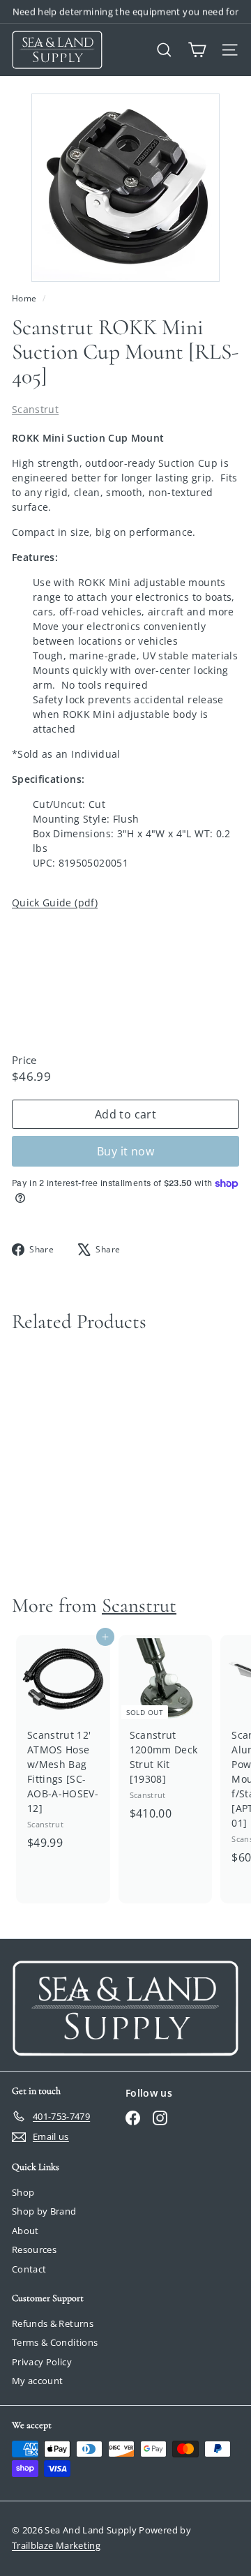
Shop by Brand (44, 2211)
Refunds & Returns (53, 2323)
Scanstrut (35, 409)
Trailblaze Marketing (56, 2545)
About (25, 2231)
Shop (23, 2192)
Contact (29, 2269)
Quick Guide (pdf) (55, 903)
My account (38, 2381)
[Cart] (197, 50)
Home (25, 298)
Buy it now (125, 1151)
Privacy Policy (42, 2362)
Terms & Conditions (55, 2342)
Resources (34, 2249)
